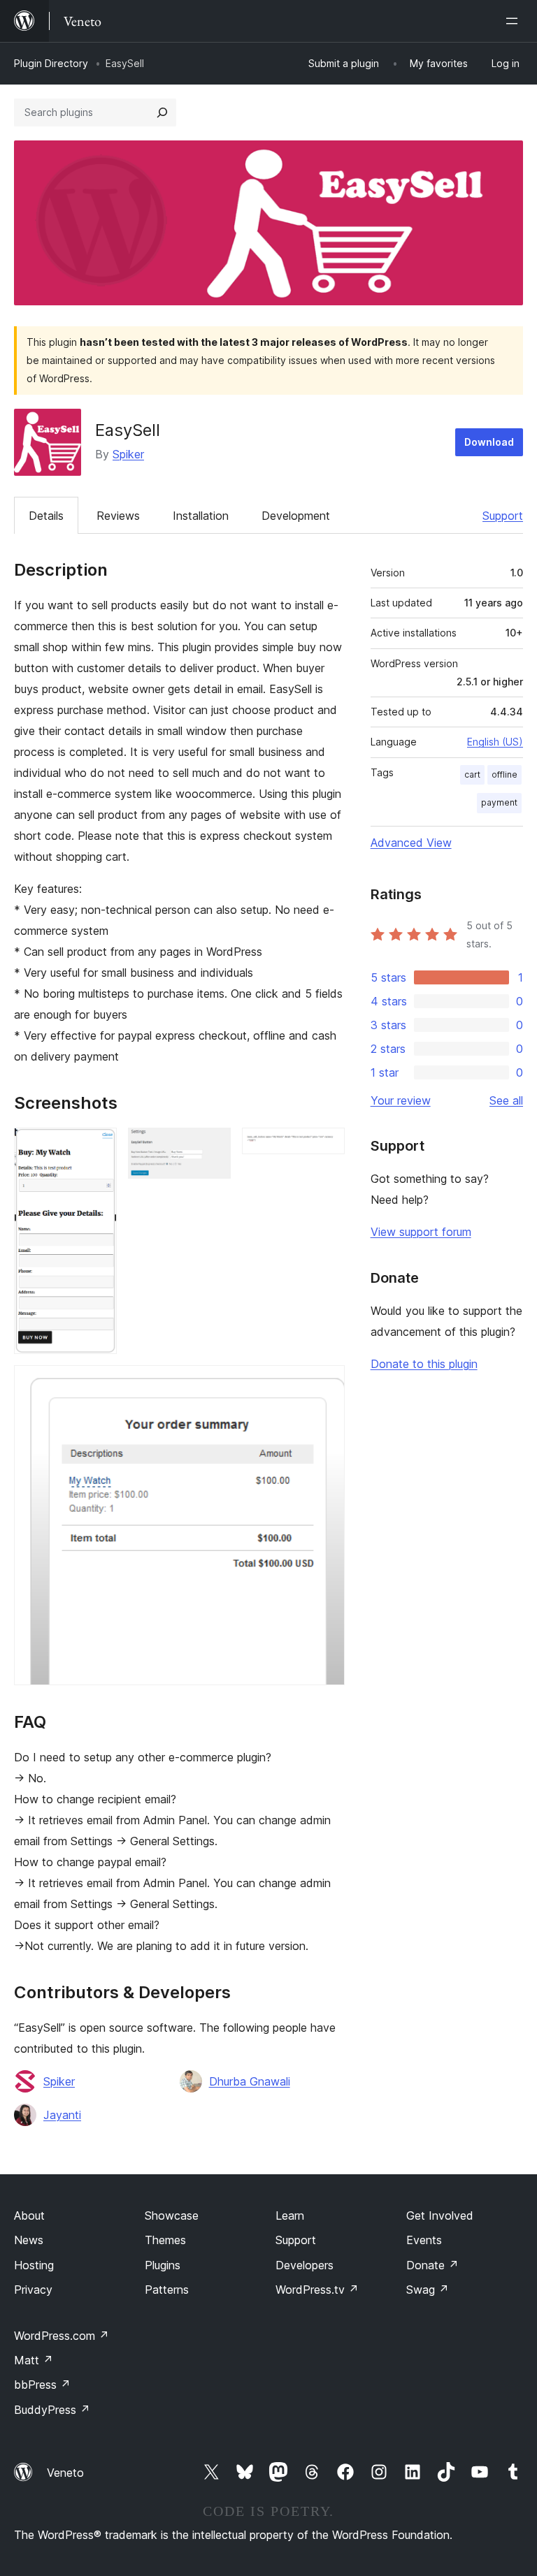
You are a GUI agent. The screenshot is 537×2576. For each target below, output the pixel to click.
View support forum (421, 1232)
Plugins (163, 2265)
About (29, 2215)
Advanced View (411, 843)
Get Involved (440, 2215)
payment (499, 802)
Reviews (118, 516)
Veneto (65, 2473)
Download (489, 442)
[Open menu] (515, 21)
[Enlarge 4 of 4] (326, 1384)
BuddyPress (52, 2410)
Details (46, 516)
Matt (34, 2360)
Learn (290, 2215)
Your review (401, 1100)
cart (472, 774)
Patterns (167, 2290)
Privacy (33, 2290)
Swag (428, 2290)
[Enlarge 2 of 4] (212, 1147)
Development (296, 516)
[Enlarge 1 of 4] (98, 1147)
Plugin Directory (51, 63)
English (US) (495, 742)
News (29, 2240)
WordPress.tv (317, 2290)
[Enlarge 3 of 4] (326, 1147)
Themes (165, 2240)
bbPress (42, 2385)
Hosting (34, 2265)
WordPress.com (62, 2336)
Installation (201, 516)
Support (503, 516)
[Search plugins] (162, 112)
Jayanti (62, 2115)
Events (424, 2240)
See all (506, 1100)
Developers (305, 2265)
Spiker (128, 454)
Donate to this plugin (424, 1364)
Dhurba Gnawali (250, 2081)
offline (504, 774)
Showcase (172, 2215)
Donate (432, 2265)
